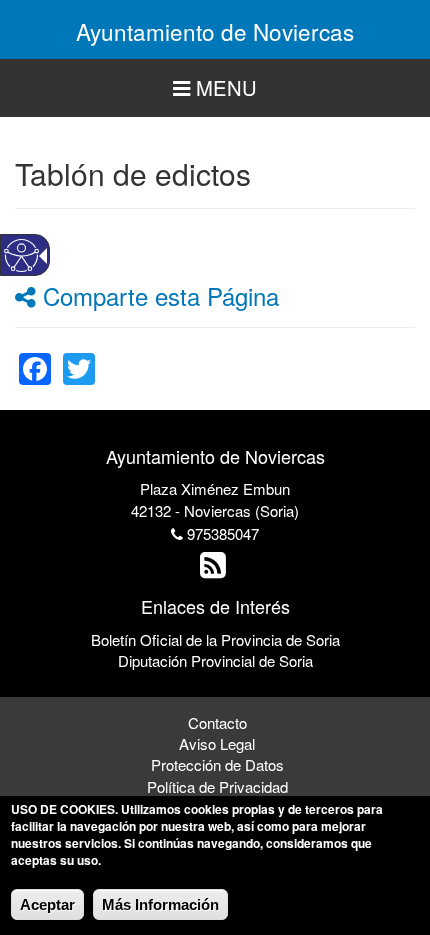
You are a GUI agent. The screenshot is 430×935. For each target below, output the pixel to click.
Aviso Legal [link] (217, 743)
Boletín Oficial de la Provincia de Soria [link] (215, 639)
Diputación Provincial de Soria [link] (215, 660)
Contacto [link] (217, 722)
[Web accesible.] (21, 255)
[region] (215, 88)
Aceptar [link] (47, 904)
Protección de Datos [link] (217, 764)
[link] (35, 356)
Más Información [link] (160, 904)
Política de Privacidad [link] (217, 786)
